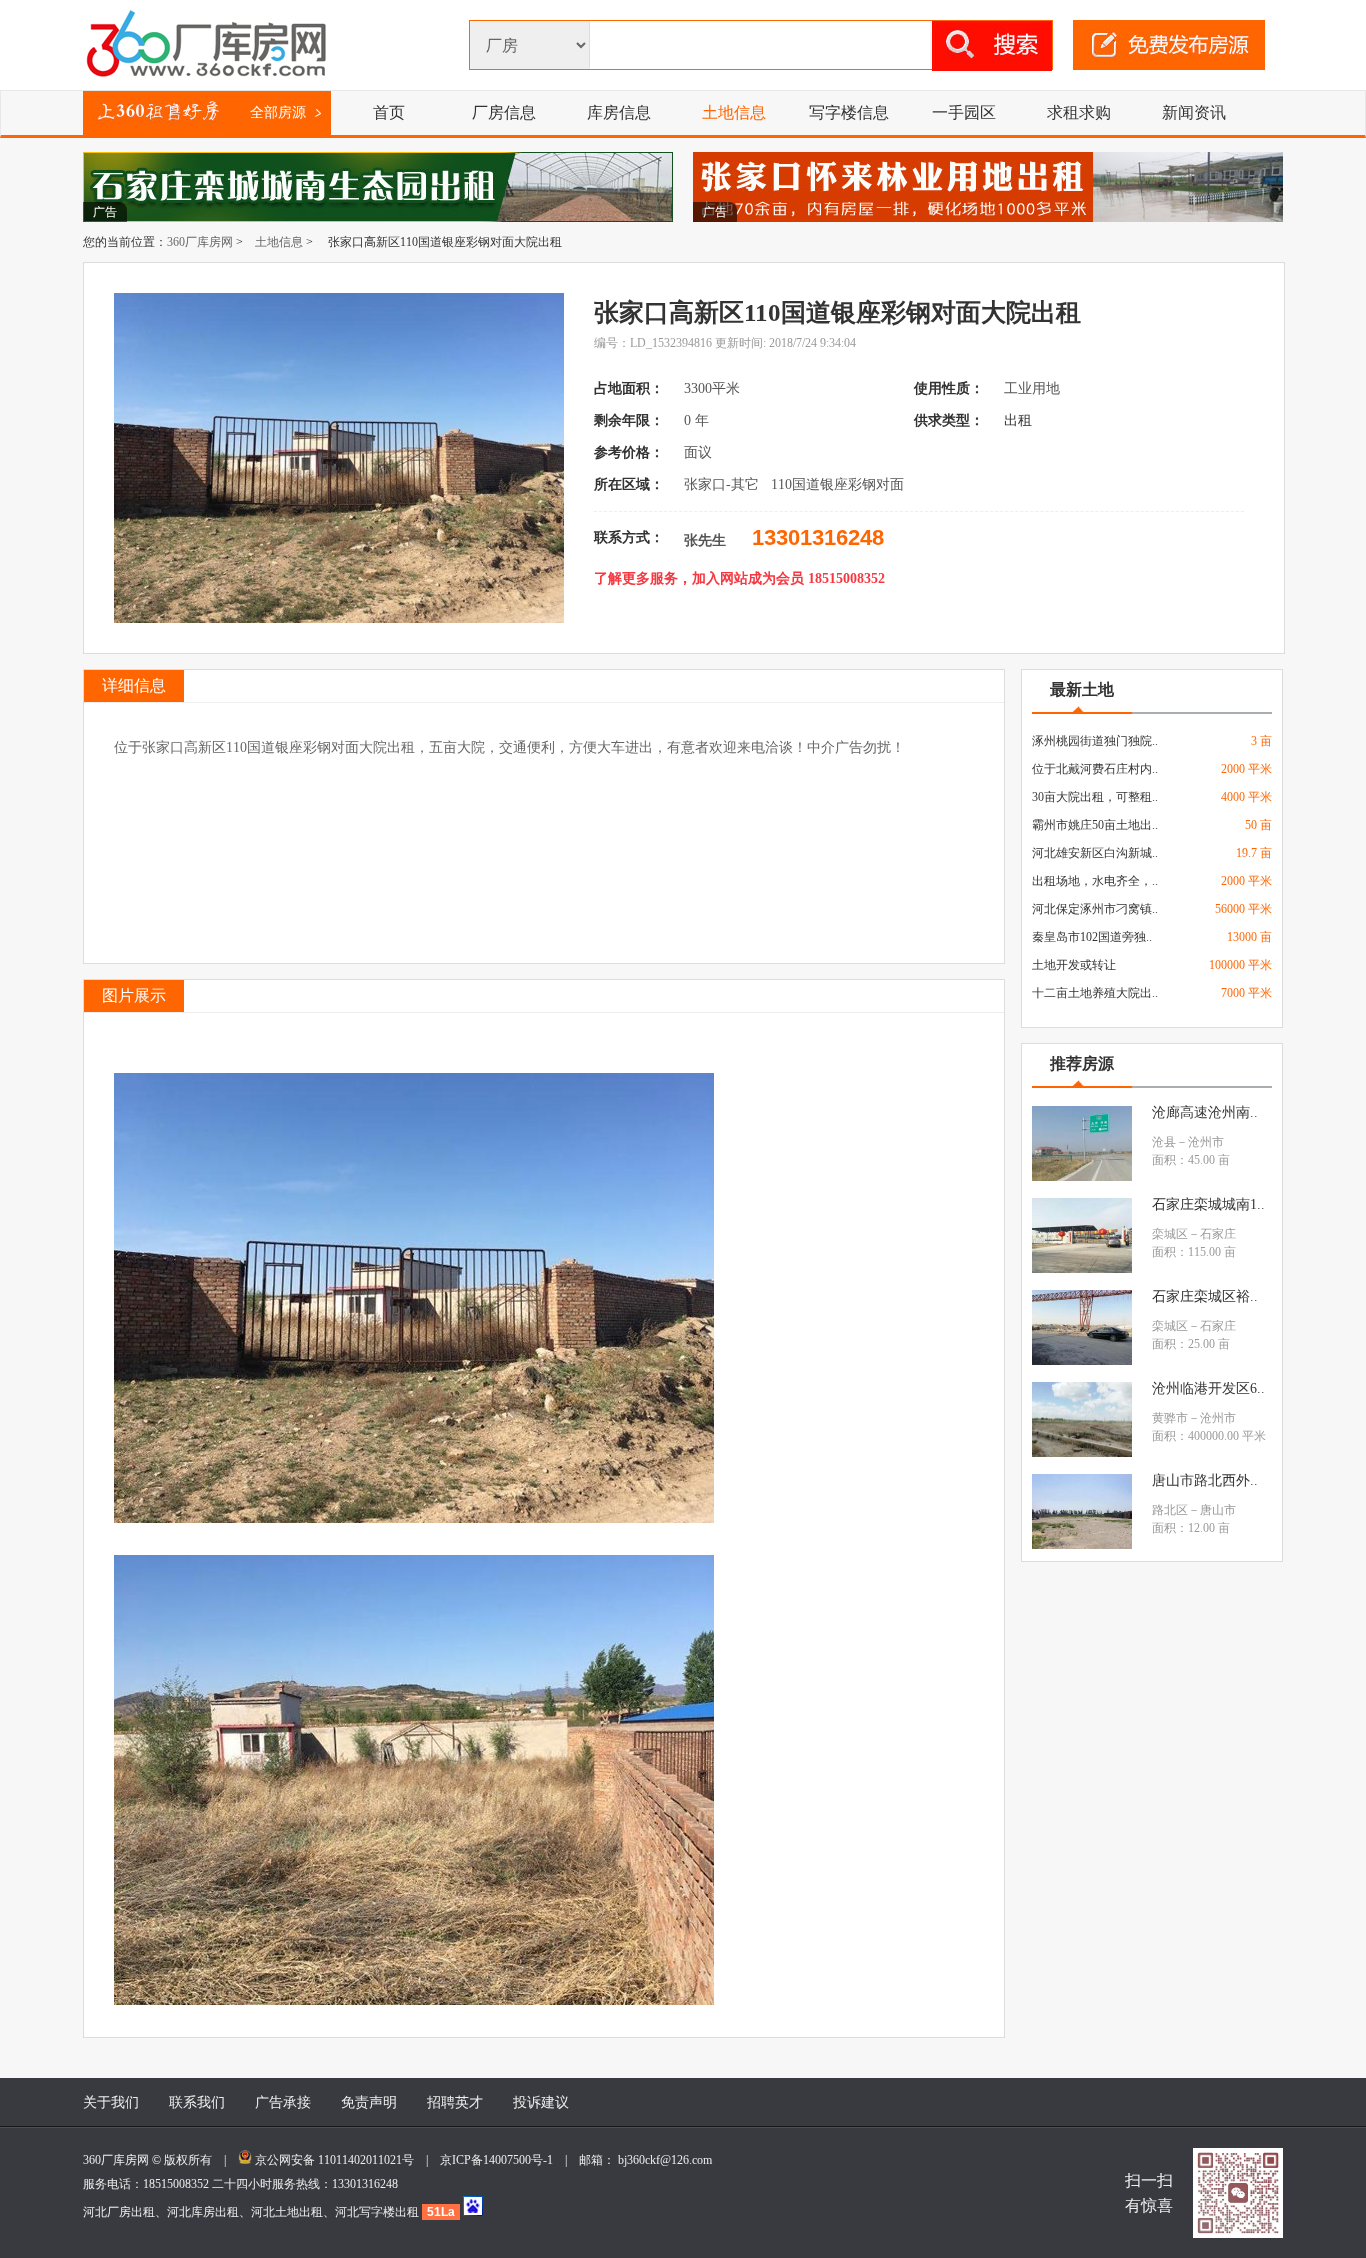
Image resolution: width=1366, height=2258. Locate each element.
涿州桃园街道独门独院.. (1095, 741)
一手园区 (964, 112)
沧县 (1164, 1142)
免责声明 (369, 2102)
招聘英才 (455, 2102)
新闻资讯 (1194, 112)
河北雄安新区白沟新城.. (1095, 853)
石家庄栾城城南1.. (1208, 1204)
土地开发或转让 (1074, 965)
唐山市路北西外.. (1205, 1480)
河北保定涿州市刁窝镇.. (1095, 909)
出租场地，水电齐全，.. (1095, 881)
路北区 (1170, 1510)
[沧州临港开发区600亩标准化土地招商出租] (1082, 1453)
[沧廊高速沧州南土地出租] (1082, 1177)
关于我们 (111, 2102)
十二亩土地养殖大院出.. (1095, 993)
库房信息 (619, 112)
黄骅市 (1170, 1418)
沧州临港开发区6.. (1208, 1388)
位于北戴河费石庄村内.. (1095, 769)
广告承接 (283, 2102)
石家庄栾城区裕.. (1205, 1296)
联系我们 (197, 2102)
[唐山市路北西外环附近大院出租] (1082, 1545)
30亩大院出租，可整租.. (1095, 797)
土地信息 (734, 112)
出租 (1020, 420)
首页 (389, 112)
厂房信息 (504, 112)
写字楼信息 (849, 112)
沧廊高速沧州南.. (1205, 1112)
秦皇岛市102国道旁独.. (1092, 937)
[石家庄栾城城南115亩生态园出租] (1082, 1269)
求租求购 (1079, 112)
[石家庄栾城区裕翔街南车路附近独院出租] (1082, 1361)
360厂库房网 (200, 242)
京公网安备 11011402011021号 (334, 2160)
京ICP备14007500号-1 (502, 2160)
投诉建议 (541, 2102)
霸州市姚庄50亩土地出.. (1095, 825)
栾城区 (1170, 1234)
